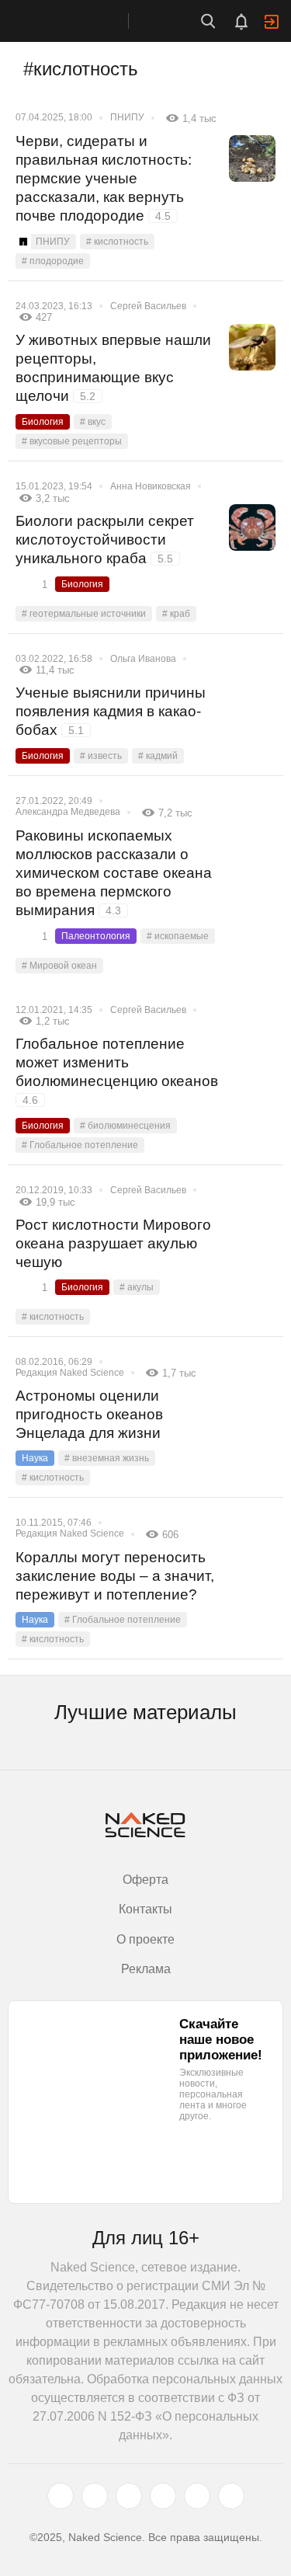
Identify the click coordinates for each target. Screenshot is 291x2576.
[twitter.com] (61, 2496)
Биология (43, 422)
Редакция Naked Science (70, 1373)
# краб (176, 614)
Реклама (146, 1969)
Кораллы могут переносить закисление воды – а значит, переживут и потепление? (115, 1576)
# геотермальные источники (84, 614)
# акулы (137, 1287)
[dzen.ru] (163, 2496)
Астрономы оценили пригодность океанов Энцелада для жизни (89, 1414)
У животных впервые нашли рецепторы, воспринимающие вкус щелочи (113, 368)
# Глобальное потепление (80, 1145)
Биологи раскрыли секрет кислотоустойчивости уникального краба (105, 540)
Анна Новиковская (151, 486)
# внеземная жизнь (107, 1458)
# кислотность (117, 242)
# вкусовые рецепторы (72, 441)
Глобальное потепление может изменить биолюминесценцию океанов (117, 1071)
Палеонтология (96, 936)
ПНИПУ (127, 117)
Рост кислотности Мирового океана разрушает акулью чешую (113, 1243)
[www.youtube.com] (129, 2496)
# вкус (93, 422)
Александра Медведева (68, 812)
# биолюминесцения (125, 1126)
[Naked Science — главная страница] (80, 21)
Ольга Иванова (143, 659)
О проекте (145, 1939)
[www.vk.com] (95, 2496)
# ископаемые (178, 936)
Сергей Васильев (148, 306)
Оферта (145, 1880)
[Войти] (272, 22)
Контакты (145, 1909)
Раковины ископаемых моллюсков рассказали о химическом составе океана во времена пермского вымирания (114, 873)
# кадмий (158, 756)
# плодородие (53, 261)
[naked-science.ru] (231, 2496)
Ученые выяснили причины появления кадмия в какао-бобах (111, 711)
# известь (101, 756)
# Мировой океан (59, 966)
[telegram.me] (197, 2496)
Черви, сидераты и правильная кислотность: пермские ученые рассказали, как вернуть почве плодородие (104, 178)
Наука (35, 1458)
